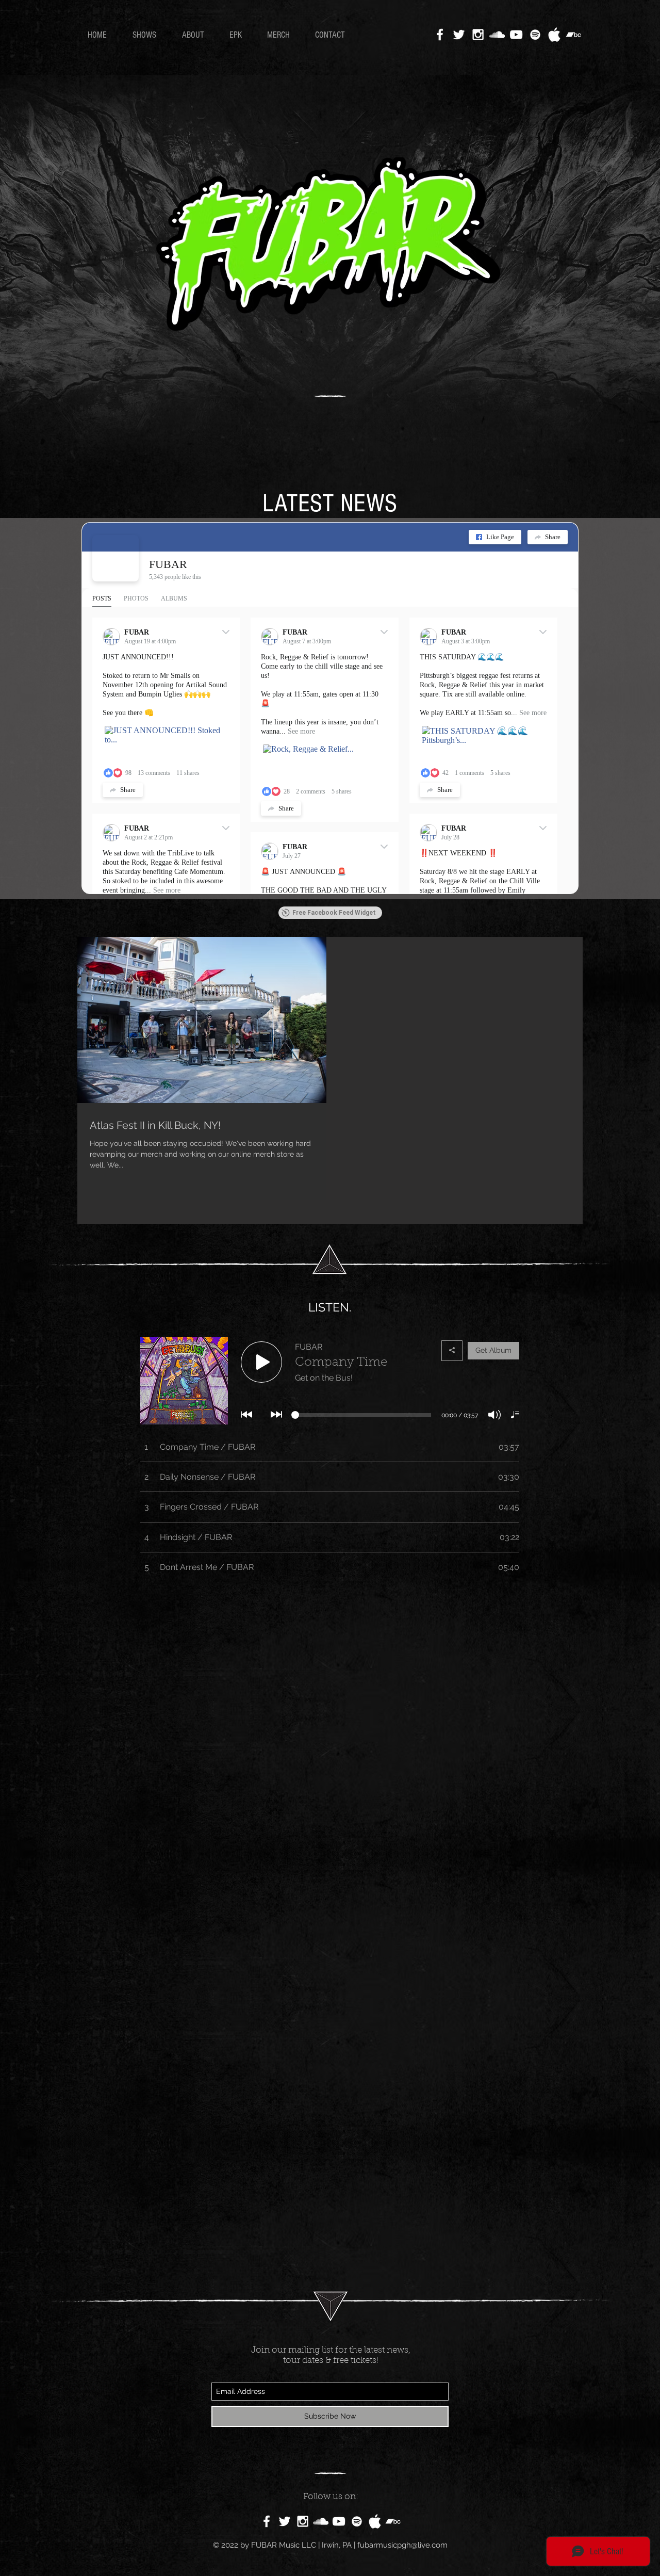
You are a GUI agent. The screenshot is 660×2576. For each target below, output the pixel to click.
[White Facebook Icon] (440, 35)
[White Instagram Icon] (478, 35)
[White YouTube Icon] (516, 35)
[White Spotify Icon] (535, 35)
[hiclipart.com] (375, 2521)
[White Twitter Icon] (459, 35)
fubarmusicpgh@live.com (402, 2545)
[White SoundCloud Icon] (497, 35)
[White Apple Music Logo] (554, 35)
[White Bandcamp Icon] (573, 35)
